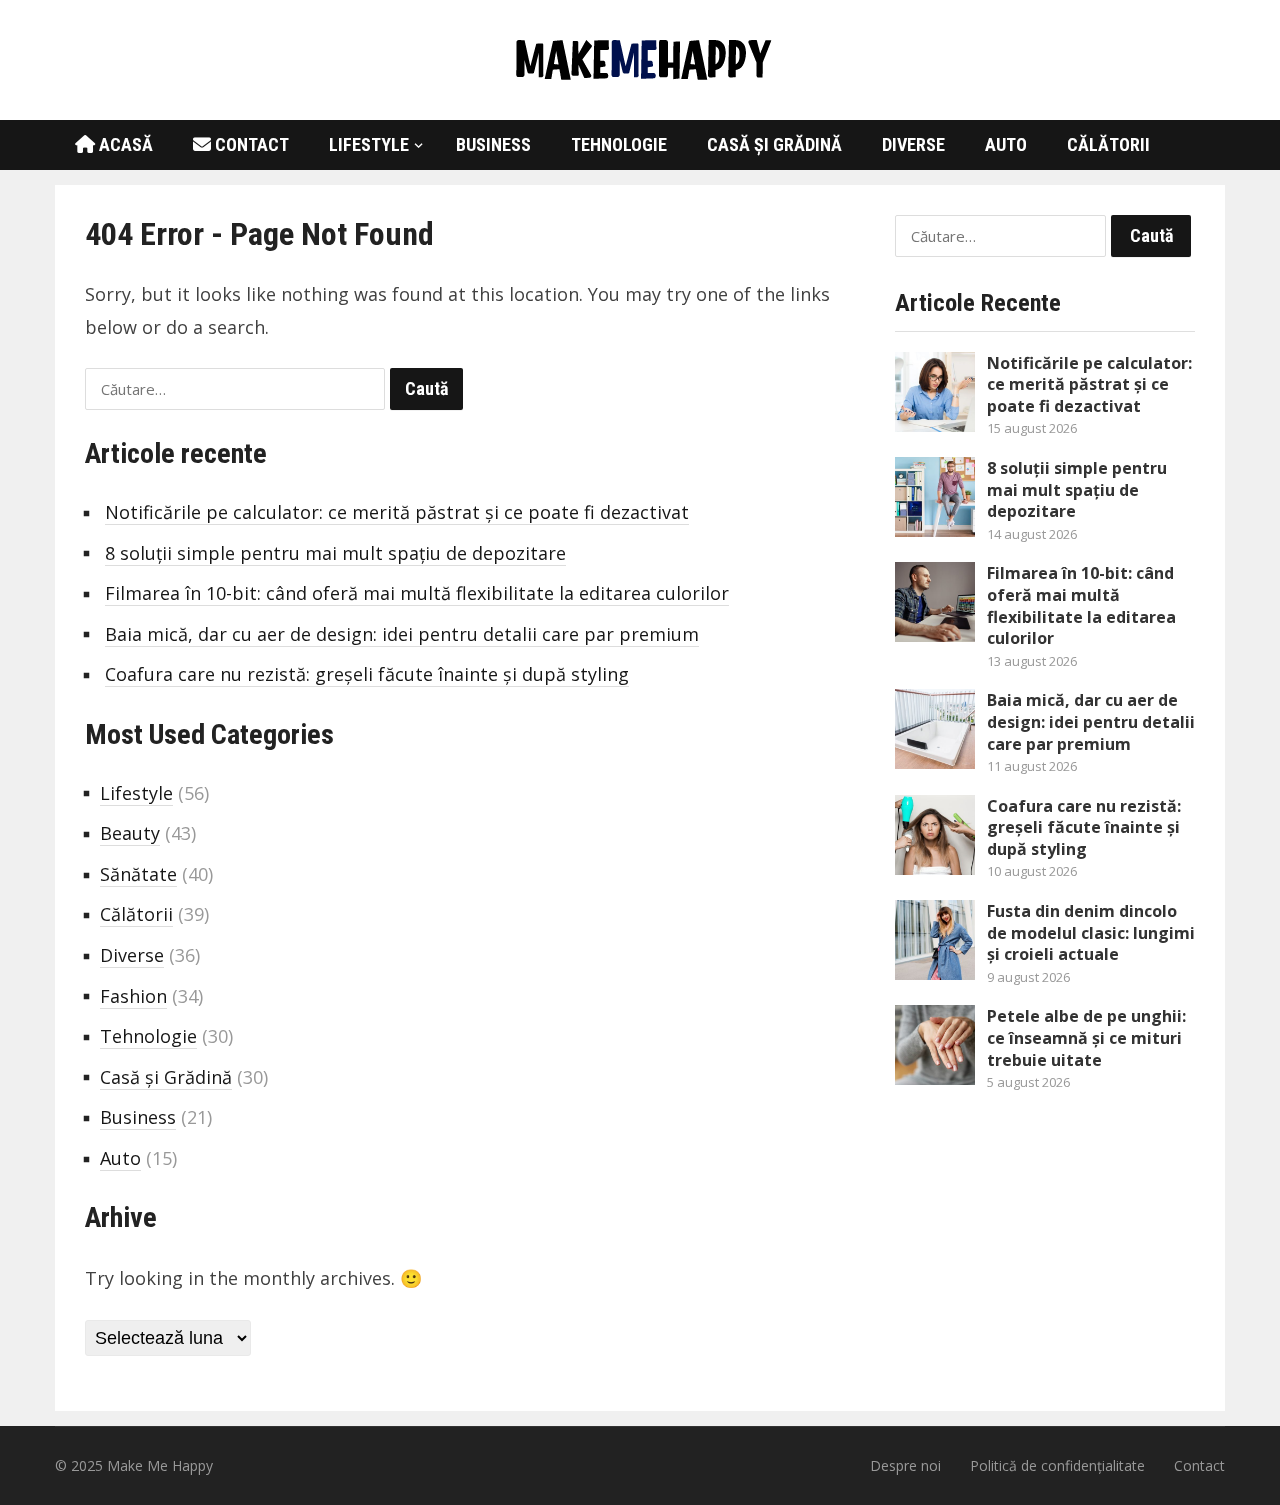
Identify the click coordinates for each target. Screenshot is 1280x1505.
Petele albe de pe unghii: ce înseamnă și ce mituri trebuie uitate (1086, 1037)
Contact (250, 144)
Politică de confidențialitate (1057, 1465)
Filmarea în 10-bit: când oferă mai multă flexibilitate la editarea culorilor (417, 593)
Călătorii (1108, 144)
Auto (1006, 144)
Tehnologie (619, 144)
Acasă (124, 144)
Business (493, 144)
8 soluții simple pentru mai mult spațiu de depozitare (335, 553)
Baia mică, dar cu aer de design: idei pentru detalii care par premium (402, 634)
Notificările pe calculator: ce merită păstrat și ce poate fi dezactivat (397, 512)
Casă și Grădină (774, 144)
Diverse (913, 144)
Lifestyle (369, 144)
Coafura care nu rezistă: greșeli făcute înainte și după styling (367, 674)
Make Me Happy (160, 1465)
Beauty (130, 833)
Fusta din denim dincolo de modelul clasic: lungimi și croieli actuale (1091, 932)
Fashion (133, 996)
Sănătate (138, 874)
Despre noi (905, 1465)
